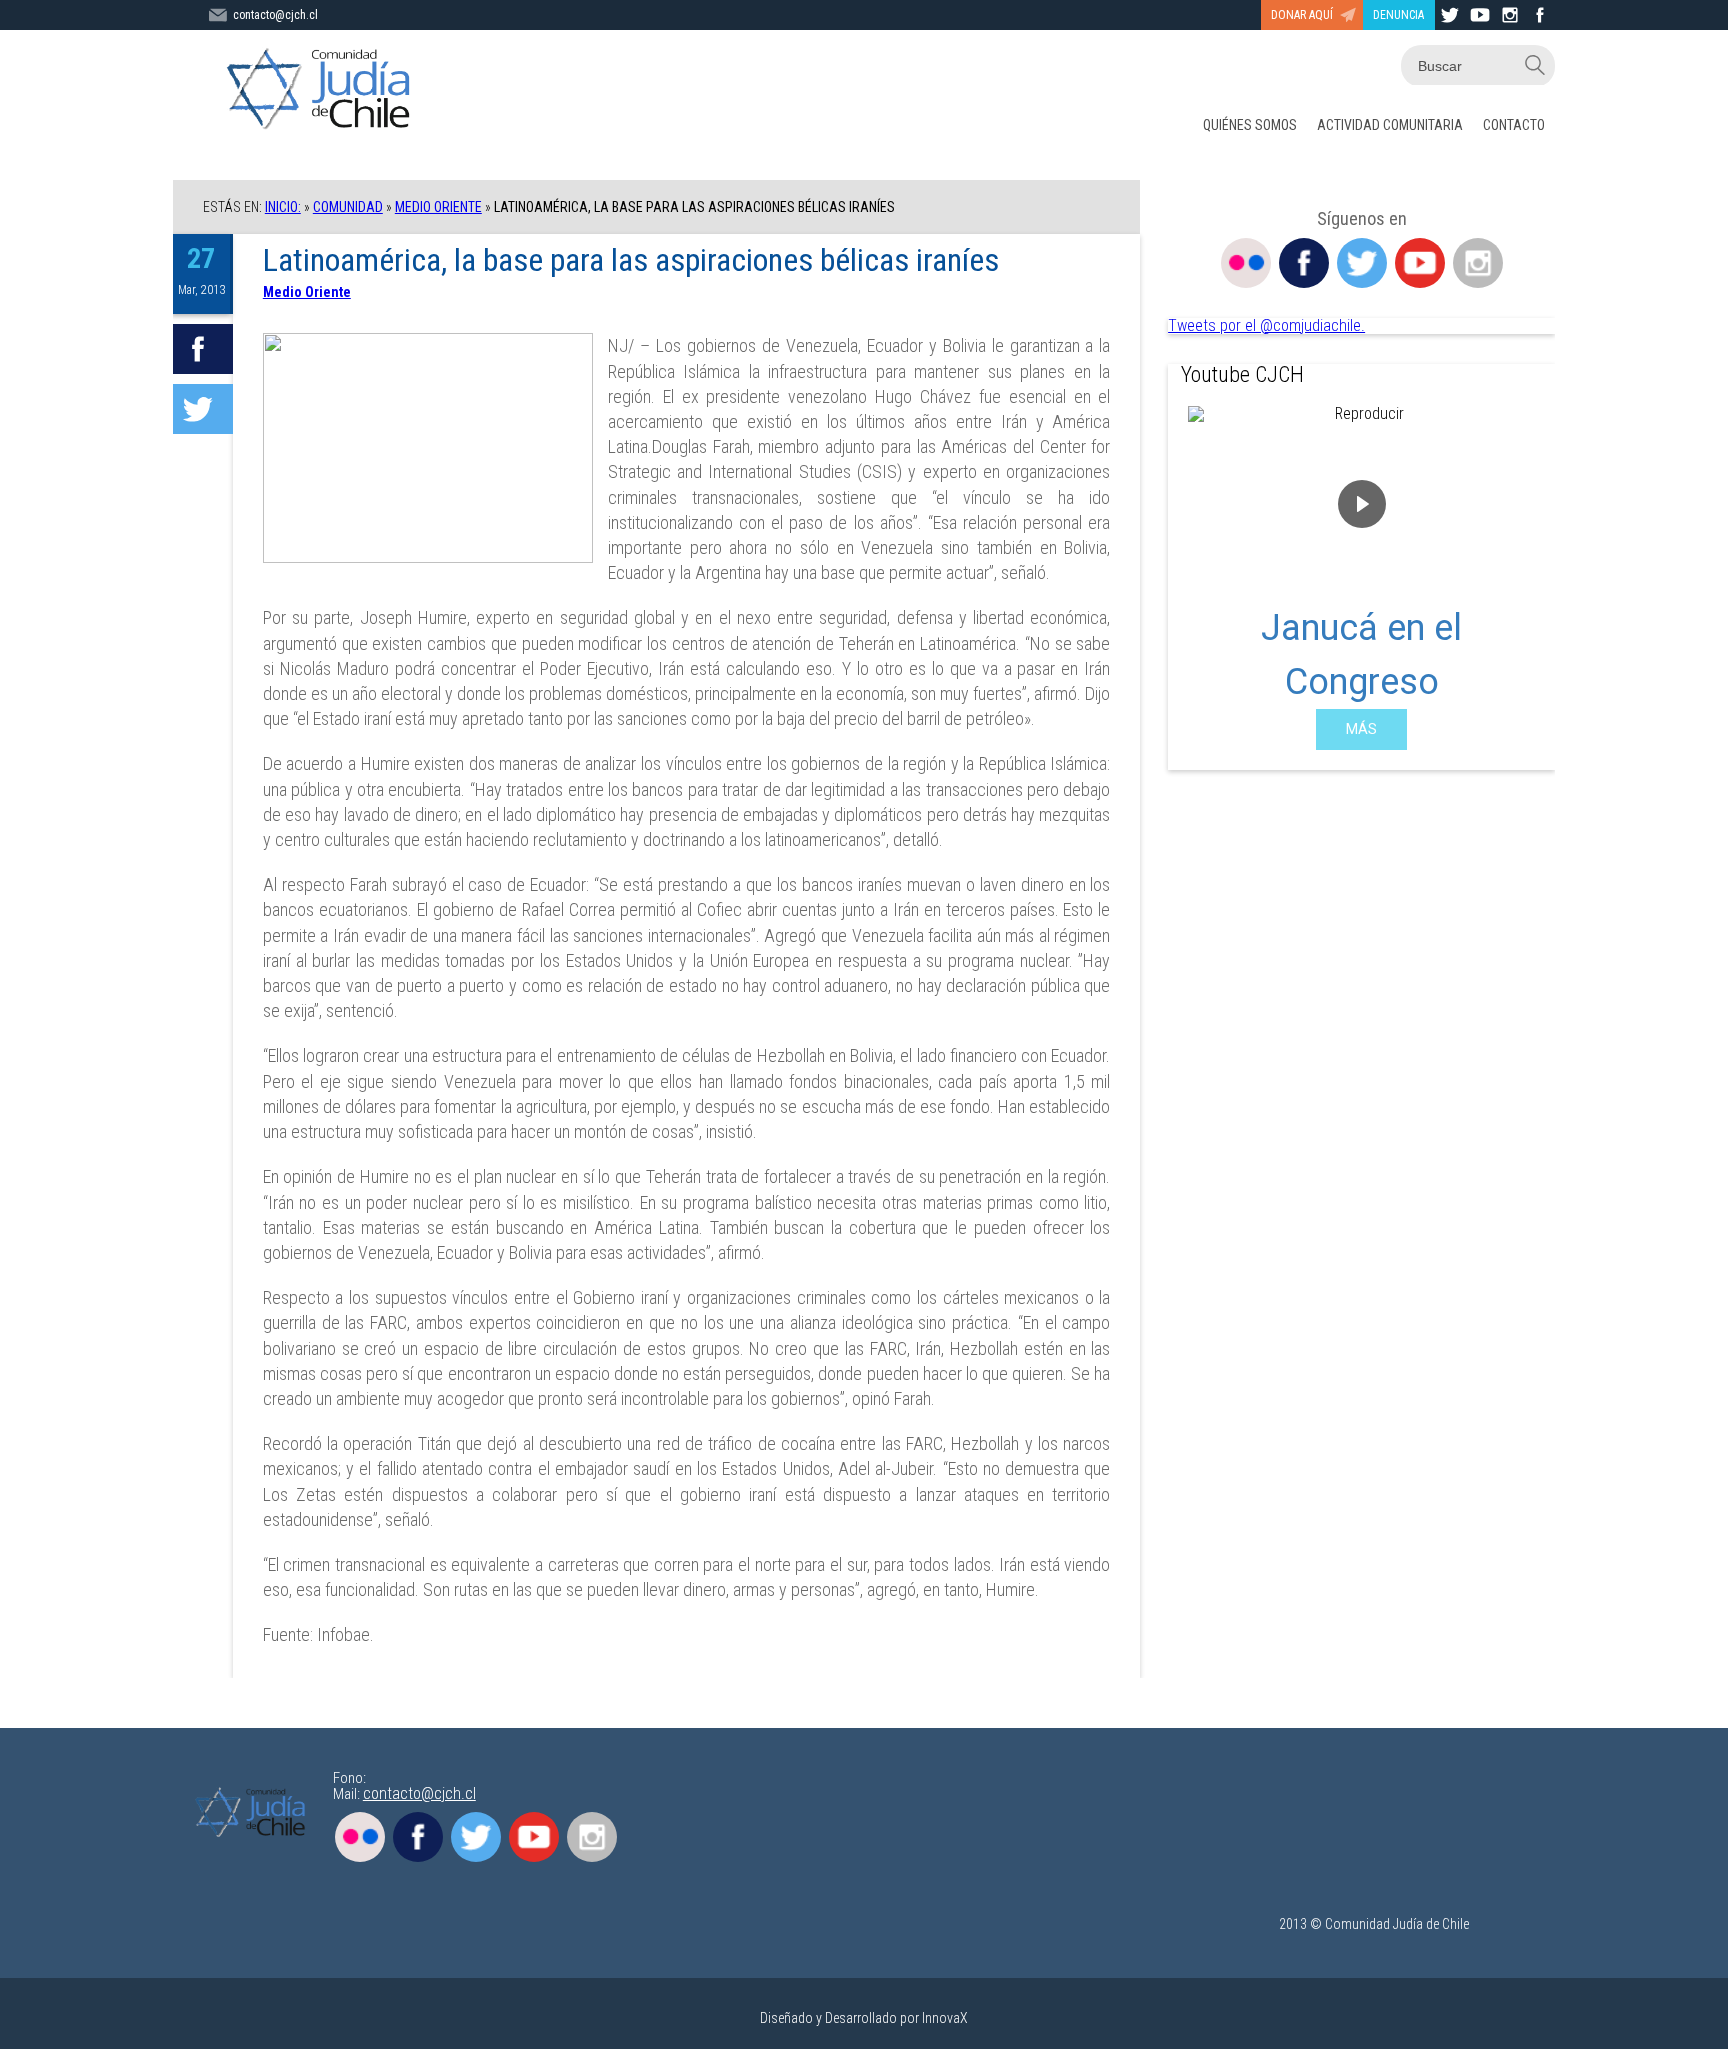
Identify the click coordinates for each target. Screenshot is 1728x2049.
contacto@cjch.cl (275, 15)
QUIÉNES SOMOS (1250, 125)
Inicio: (283, 207)
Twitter (1362, 263)
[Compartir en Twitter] (203, 409)
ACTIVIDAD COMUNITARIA (1390, 125)
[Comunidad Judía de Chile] (323, 90)
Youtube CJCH (1242, 374)
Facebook (1304, 263)
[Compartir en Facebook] (203, 349)
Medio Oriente (438, 207)
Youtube (1420, 263)
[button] (1199, 578)
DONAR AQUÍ (1302, 15)
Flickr (1246, 263)
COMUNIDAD (348, 207)
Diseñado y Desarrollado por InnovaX (864, 2018)
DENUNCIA (1398, 15)
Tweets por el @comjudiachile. (1266, 325)
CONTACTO (1514, 125)
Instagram (1478, 263)
